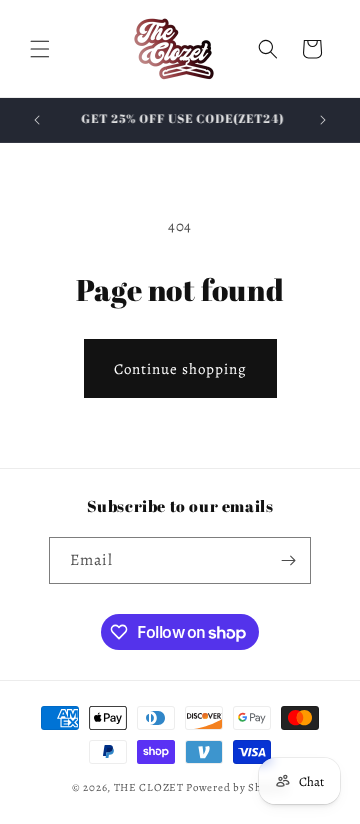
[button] (40, 49)
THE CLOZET (149, 787)
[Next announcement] (323, 120)
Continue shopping (180, 369)
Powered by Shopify (237, 787)
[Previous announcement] (37, 120)
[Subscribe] (288, 560)
